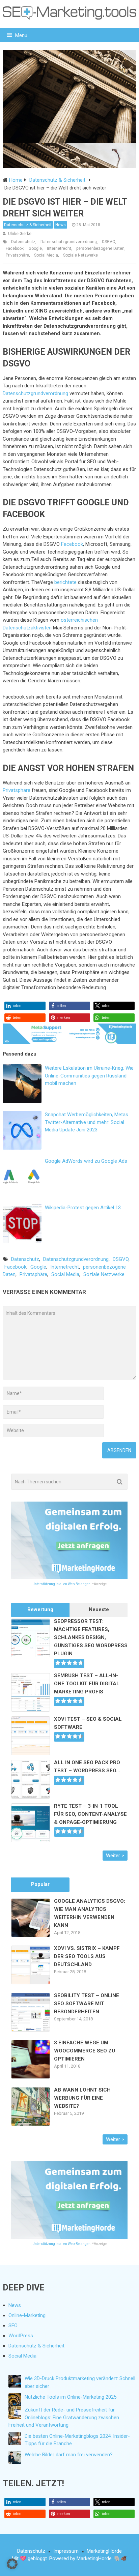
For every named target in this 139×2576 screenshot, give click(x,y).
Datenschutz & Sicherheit (28, 225)
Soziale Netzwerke (80, 255)
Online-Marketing (27, 2315)
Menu (21, 35)
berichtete (65, 582)
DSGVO (108, 242)
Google (35, 248)
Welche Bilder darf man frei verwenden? (69, 2455)
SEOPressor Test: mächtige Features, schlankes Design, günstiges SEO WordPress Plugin (91, 1637)
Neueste (99, 1609)
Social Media (46, 255)
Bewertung (40, 1609)
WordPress (21, 2336)
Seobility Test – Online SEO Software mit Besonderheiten (87, 2004)
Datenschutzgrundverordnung (69, 242)
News (61, 225)
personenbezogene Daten (100, 248)
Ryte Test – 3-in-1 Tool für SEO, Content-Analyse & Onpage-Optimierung (90, 1814)
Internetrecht (59, 248)
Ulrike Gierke (20, 234)
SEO (13, 2326)
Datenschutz (23, 242)
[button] (25, 1006)
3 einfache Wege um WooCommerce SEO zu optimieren (85, 2051)
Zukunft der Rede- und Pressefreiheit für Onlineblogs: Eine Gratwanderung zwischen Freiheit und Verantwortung (64, 2417)
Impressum (66, 2551)
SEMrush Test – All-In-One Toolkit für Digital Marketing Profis (87, 1684)
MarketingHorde (104, 2551)
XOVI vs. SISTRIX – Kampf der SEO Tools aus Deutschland (87, 1956)
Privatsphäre (17, 255)
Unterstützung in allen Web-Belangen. (62, 1584)
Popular (40, 1884)
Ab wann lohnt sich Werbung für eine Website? (82, 2098)
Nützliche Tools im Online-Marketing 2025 (71, 2397)
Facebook (15, 248)
